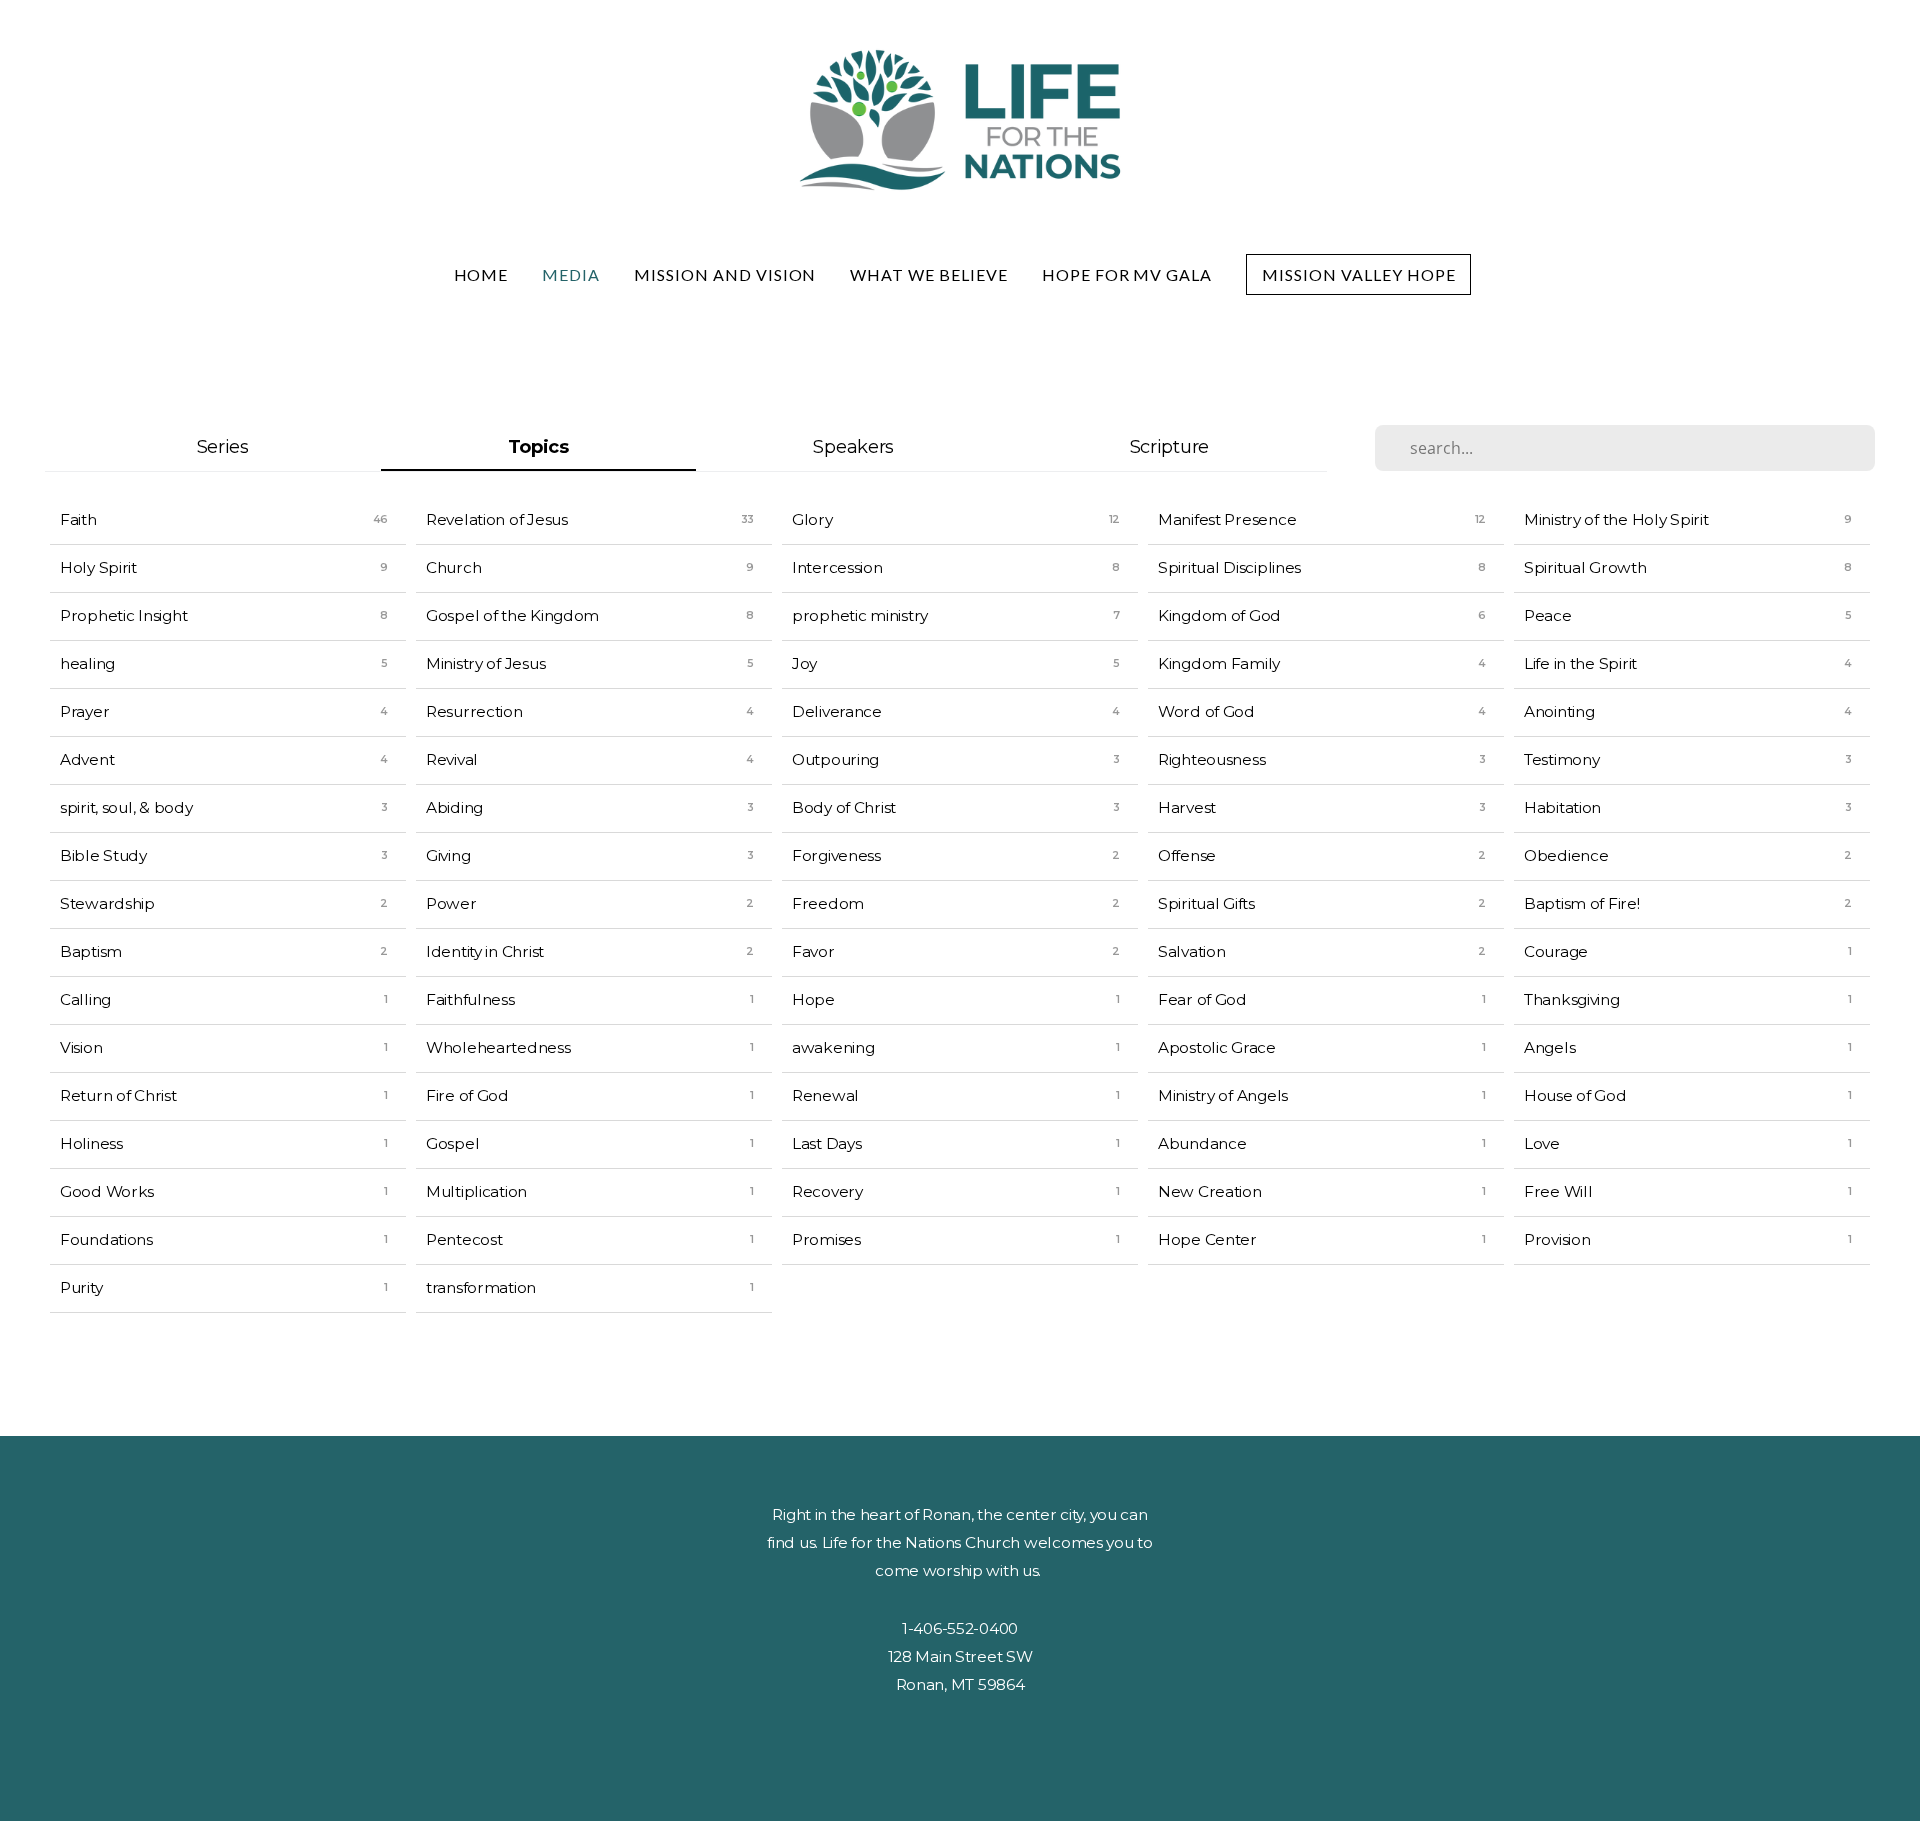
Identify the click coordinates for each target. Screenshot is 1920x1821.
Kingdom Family (1219, 663)
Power (451, 903)
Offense (1187, 855)
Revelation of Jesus (497, 519)
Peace (1548, 615)
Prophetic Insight (123, 615)
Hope (813, 999)
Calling (85, 999)
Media (571, 274)
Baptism (91, 951)
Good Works (107, 1191)
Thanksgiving (1572, 999)
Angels (1549, 1047)
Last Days (826, 1143)
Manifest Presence (1227, 519)
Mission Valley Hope (1358, 274)
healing (87, 663)
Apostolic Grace (1217, 1047)
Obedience (1566, 855)
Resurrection (474, 711)
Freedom (828, 903)
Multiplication (476, 1191)
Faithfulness (470, 999)
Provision (1557, 1239)
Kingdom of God (1219, 615)
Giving (448, 855)
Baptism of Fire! (1582, 903)
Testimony (1561, 759)
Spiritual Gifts (1206, 903)
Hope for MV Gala (1127, 274)
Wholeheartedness (498, 1047)
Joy (804, 663)
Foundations (106, 1239)
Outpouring (835, 759)
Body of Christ (844, 807)
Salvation (1191, 951)
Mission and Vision (725, 274)
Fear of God (1202, 999)
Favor (813, 951)
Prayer (84, 711)
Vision (81, 1047)
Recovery (827, 1191)
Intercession (837, 567)
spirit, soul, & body (126, 807)
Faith (78, 519)
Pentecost (464, 1239)
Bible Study (103, 855)
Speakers (853, 446)
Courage (1556, 951)
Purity (81, 1287)
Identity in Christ (485, 951)
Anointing (1559, 711)
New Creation (1210, 1191)
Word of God (1206, 711)
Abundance (1202, 1143)
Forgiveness (836, 855)
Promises (826, 1239)
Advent (87, 759)
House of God (1575, 1095)
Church (453, 567)
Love (1542, 1143)
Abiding (454, 807)
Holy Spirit (98, 567)
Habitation (1562, 807)
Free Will (1558, 1191)
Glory (812, 519)
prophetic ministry (860, 615)
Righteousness (1211, 759)
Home (481, 274)
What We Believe (928, 274)
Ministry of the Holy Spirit (1616, 519)
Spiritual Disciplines (1229, 567)
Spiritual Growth (1585, 567)
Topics (538, 446)
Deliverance (837, 711)
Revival (452, 759)
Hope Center (1207, 1239)
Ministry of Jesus (485, 663)
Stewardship (107, 903)
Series (223, 446)
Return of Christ (118, 1095)
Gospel (452, 1143)
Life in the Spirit (1580, 663)
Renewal (825, 1095)
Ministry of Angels (1223, 1095)
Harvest (1187, 807)
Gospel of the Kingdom (512, 615)
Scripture (1169, 446)
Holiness (91, 1143)
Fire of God (467, 1095)
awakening (833, 1047)
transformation (481, 1287)
